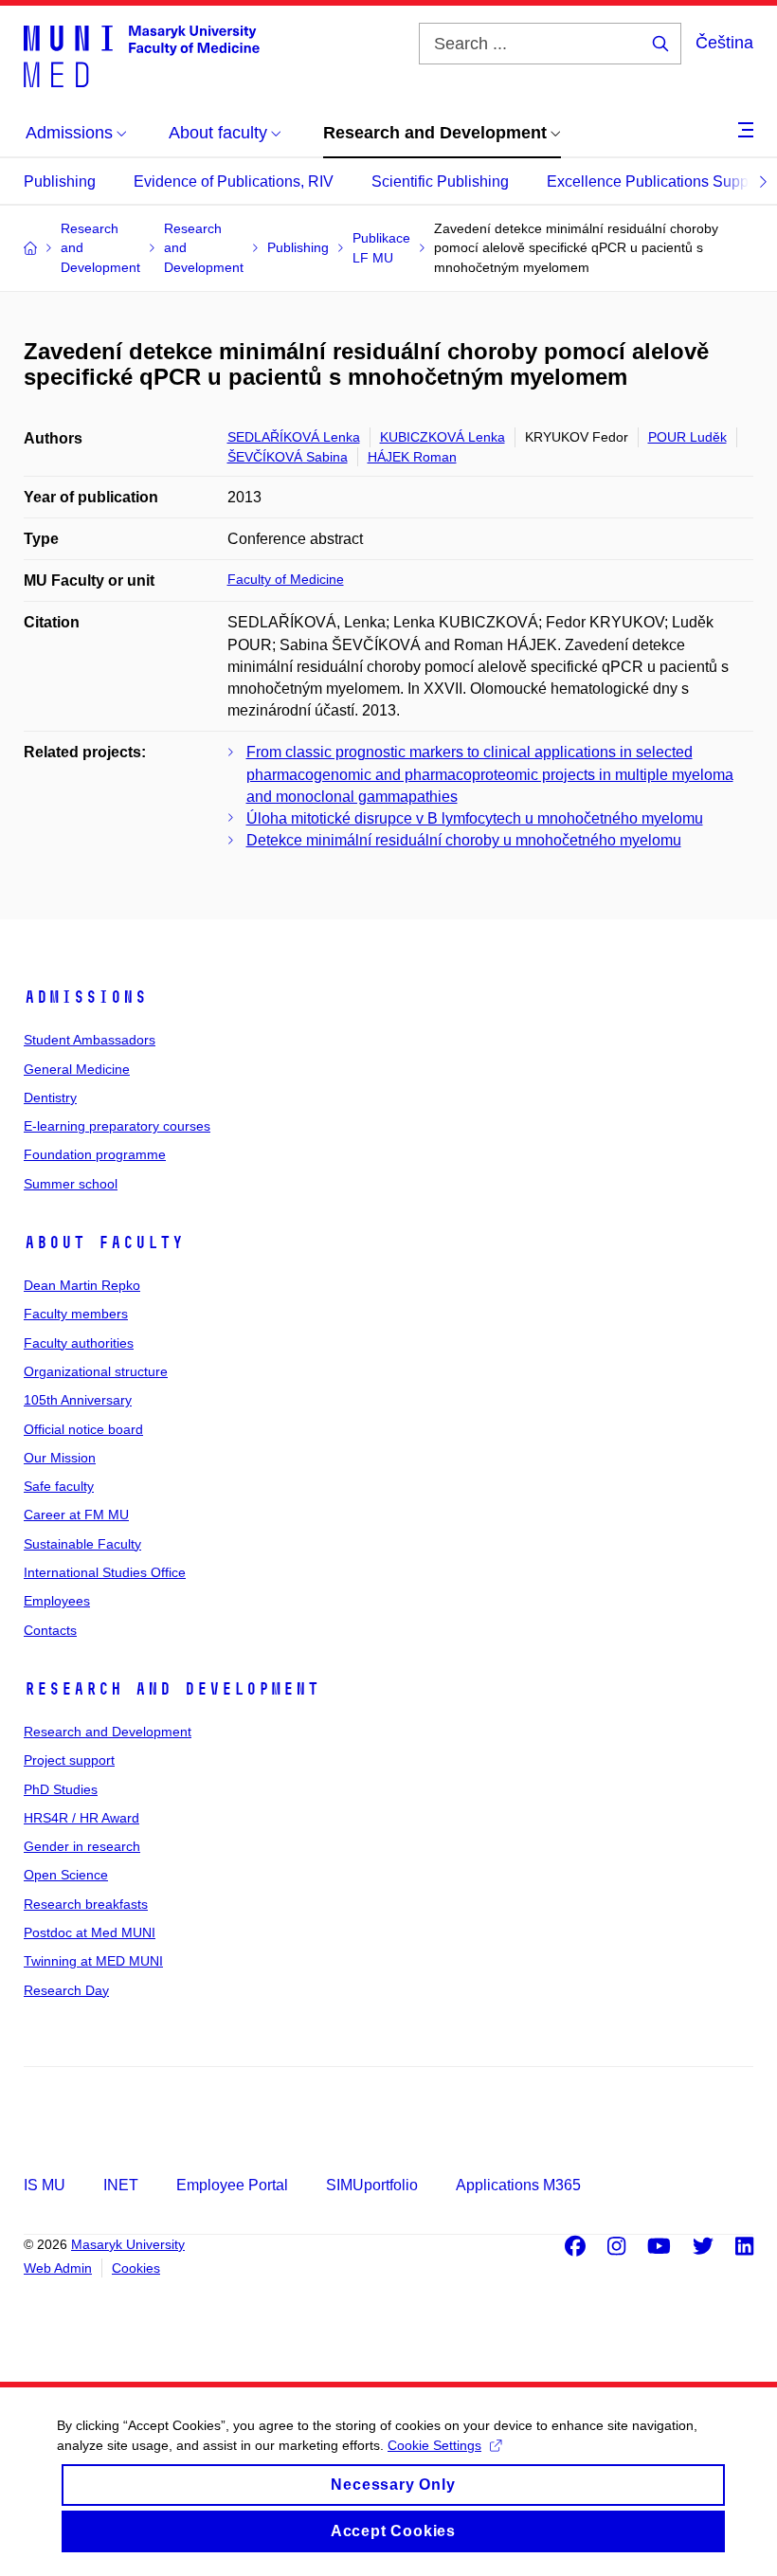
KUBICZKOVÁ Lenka (443, 437)
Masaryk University (128, 2244)
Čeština (724, 43)
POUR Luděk (687, 437)
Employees (57, 1601)
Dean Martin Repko (82, 1285)
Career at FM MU (76, 1515)
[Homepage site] (142, 55)
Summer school (71, 1184)
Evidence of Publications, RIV (234, 181)
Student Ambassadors (90, 1040)
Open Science (66, 1875)
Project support (69, 1760)
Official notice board (83, 1429)
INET (121, 2185)
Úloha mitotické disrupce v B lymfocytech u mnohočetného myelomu (475, 818)
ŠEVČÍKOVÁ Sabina (288, 457)
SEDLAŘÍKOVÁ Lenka (294, 437)
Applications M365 (518, 2185)
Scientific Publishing (440, 181)
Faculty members (76, 1314)
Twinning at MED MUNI (93, 1961)
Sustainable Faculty (82, 1544)
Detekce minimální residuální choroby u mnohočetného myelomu (464, 840)
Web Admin (58, 2268)
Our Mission (60, 1458)
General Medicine (77, 1069)
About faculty (104, 1243)
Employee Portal (232, 2185)
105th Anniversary (78, 1400)
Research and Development (172, 1689)
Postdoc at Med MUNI (90, 1932)
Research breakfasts (86, 1904)
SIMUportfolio (372, 2185)
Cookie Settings (434, 2445)
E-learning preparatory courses (117, 1126)
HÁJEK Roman (412, 457)
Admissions (85, 997)
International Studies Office (105, 1572)
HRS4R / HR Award (81, 1818)
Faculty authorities (79, 1343)
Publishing (60, 181)
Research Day (66, 1990)
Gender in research (82, 1846)
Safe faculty (59, 1486)
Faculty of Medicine (286, 579)
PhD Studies (61, 1789)
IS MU (45, 2185)
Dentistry (50, 1098)
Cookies (136, 2268)
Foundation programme (95, 1154)
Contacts (50, 1630)
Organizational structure (96, 1371)
